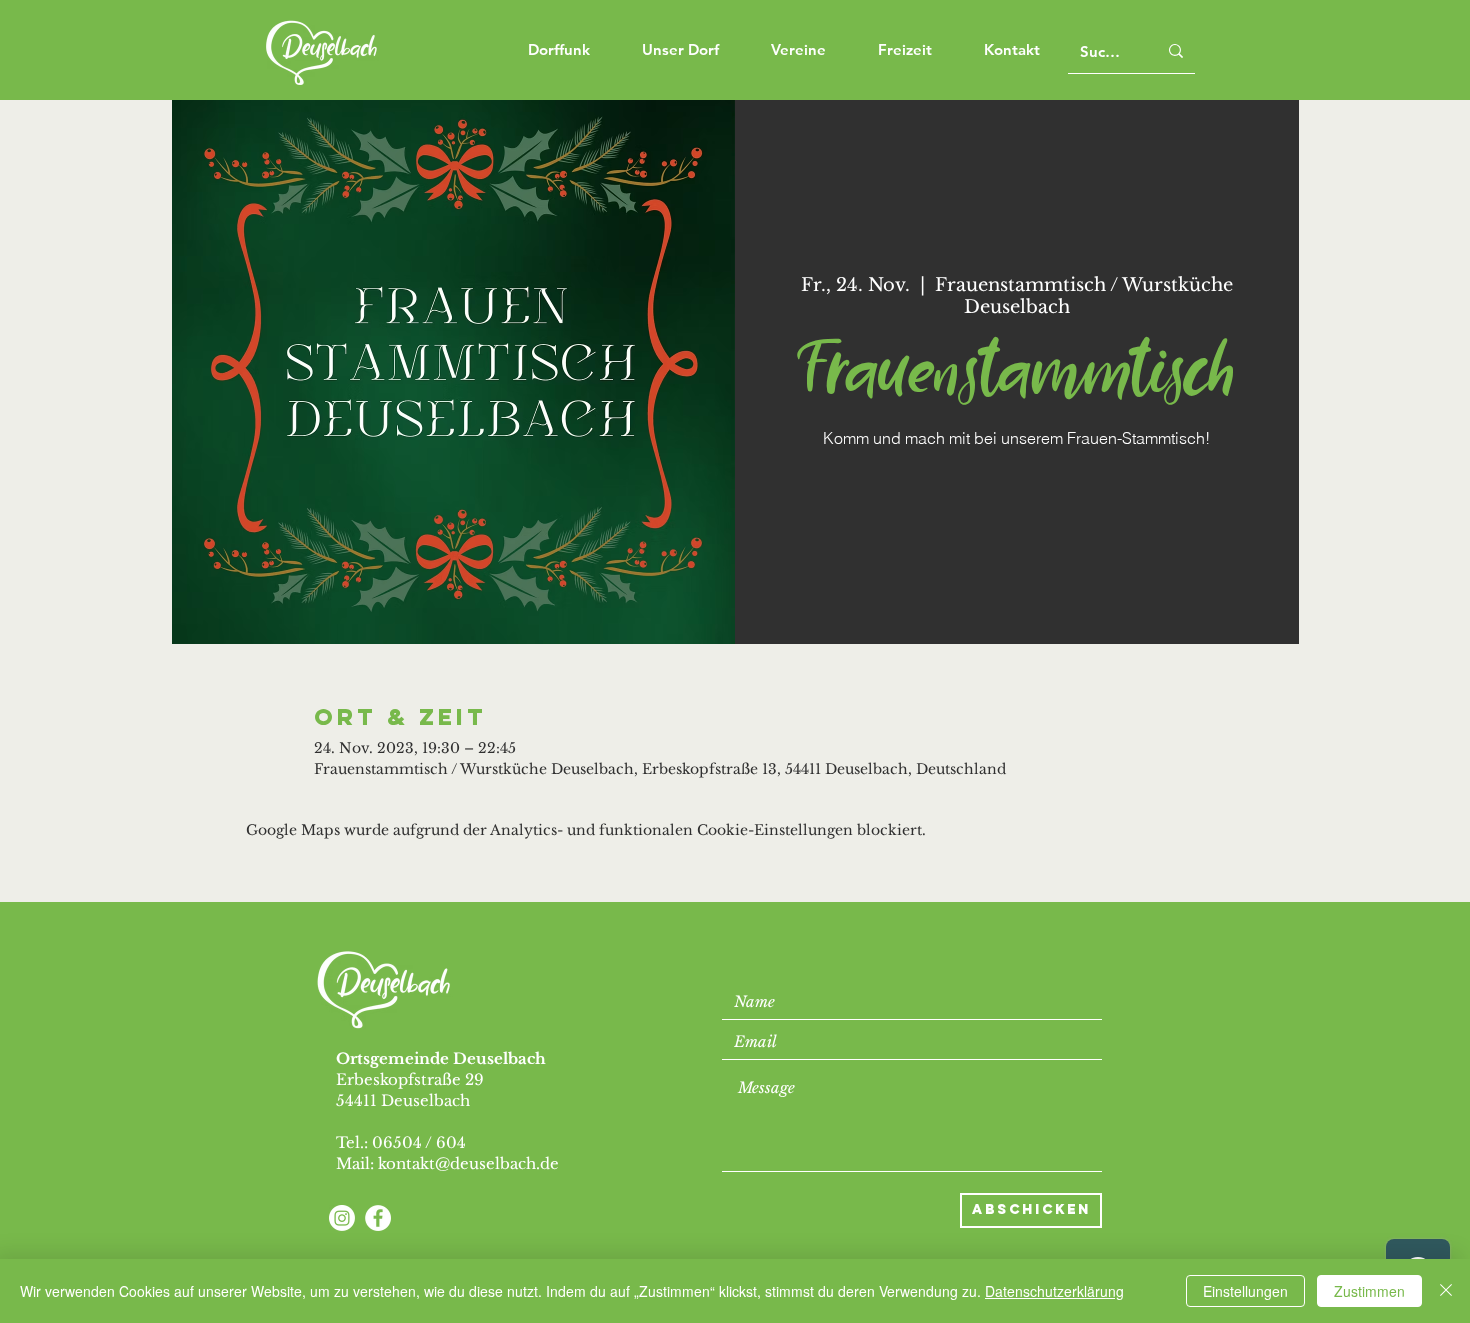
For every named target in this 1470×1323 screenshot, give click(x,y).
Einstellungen (1245, 1291)
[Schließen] (1446, 1291)
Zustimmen (1369, 1291)
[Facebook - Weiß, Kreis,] (378, 1218)
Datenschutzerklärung (1054, 1291)
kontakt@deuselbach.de (468, 1163)
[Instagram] (342, 1218)
